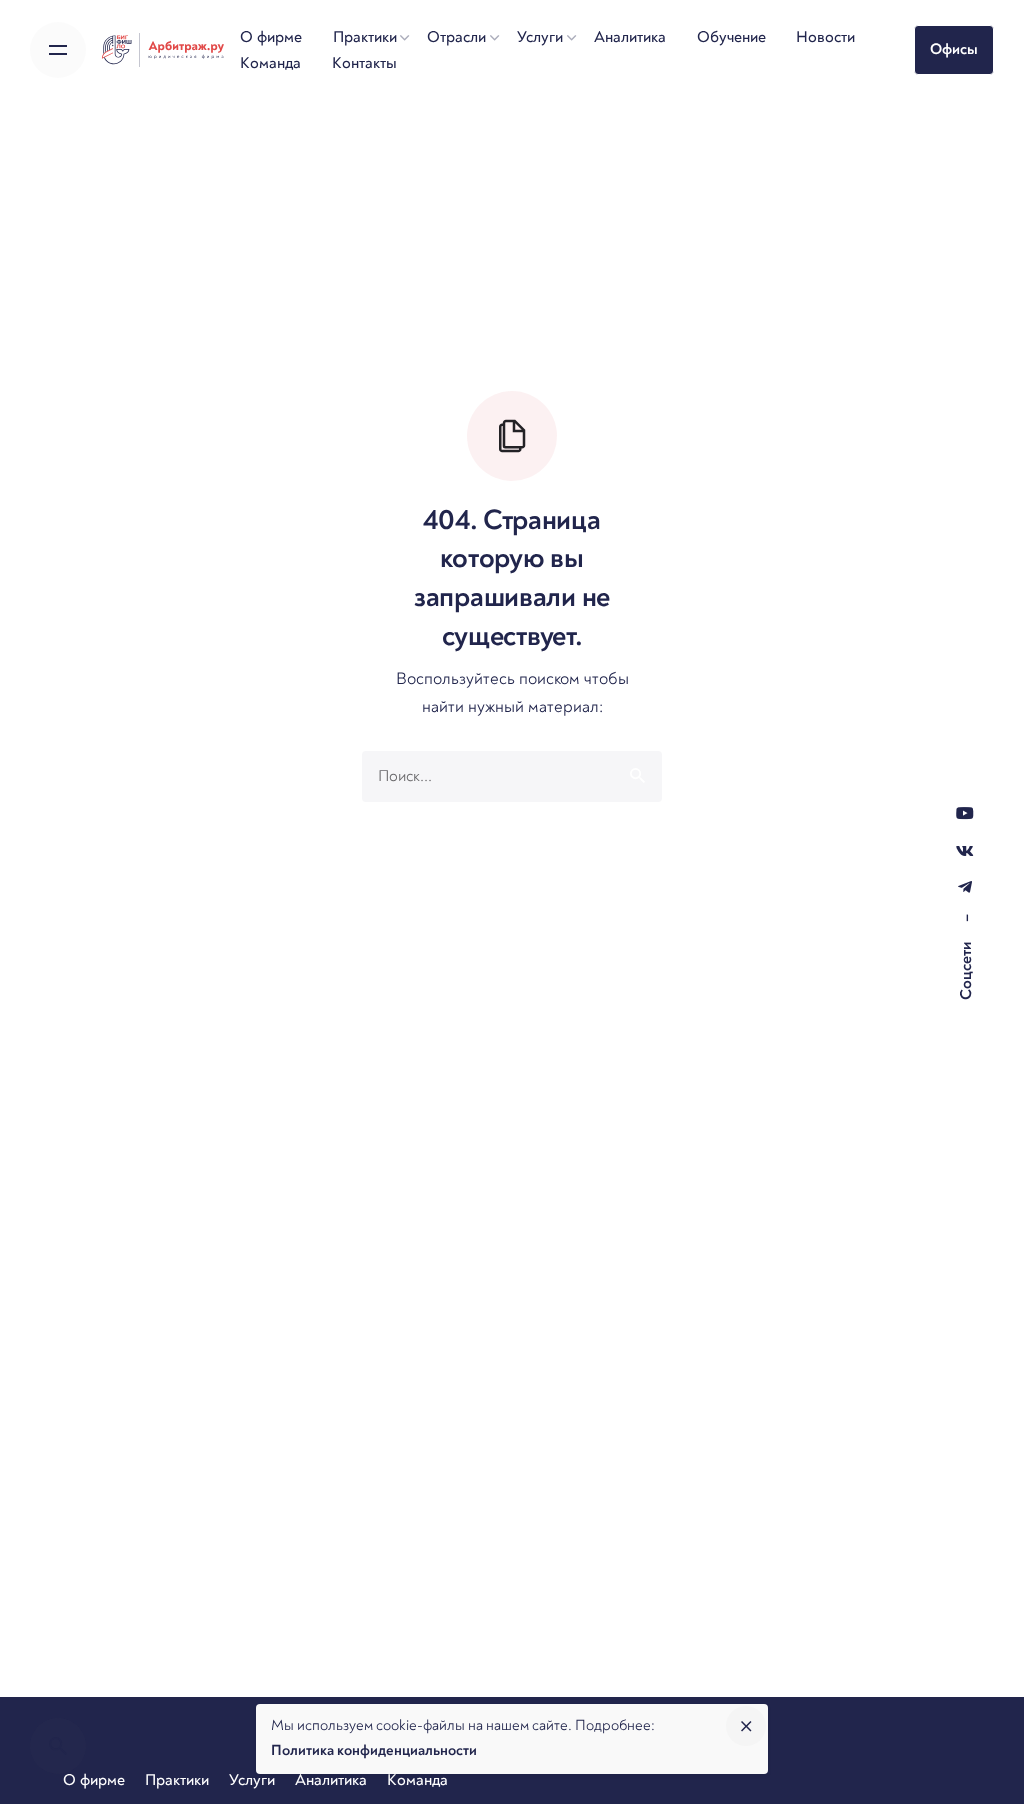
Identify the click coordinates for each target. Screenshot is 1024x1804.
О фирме (94, 1780)
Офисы (954, 49)
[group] (271, 37)
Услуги (252, 1780)
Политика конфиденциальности (374, 1750)
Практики (177, 1780)
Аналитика (331, 1780)
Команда (417, 1780)
